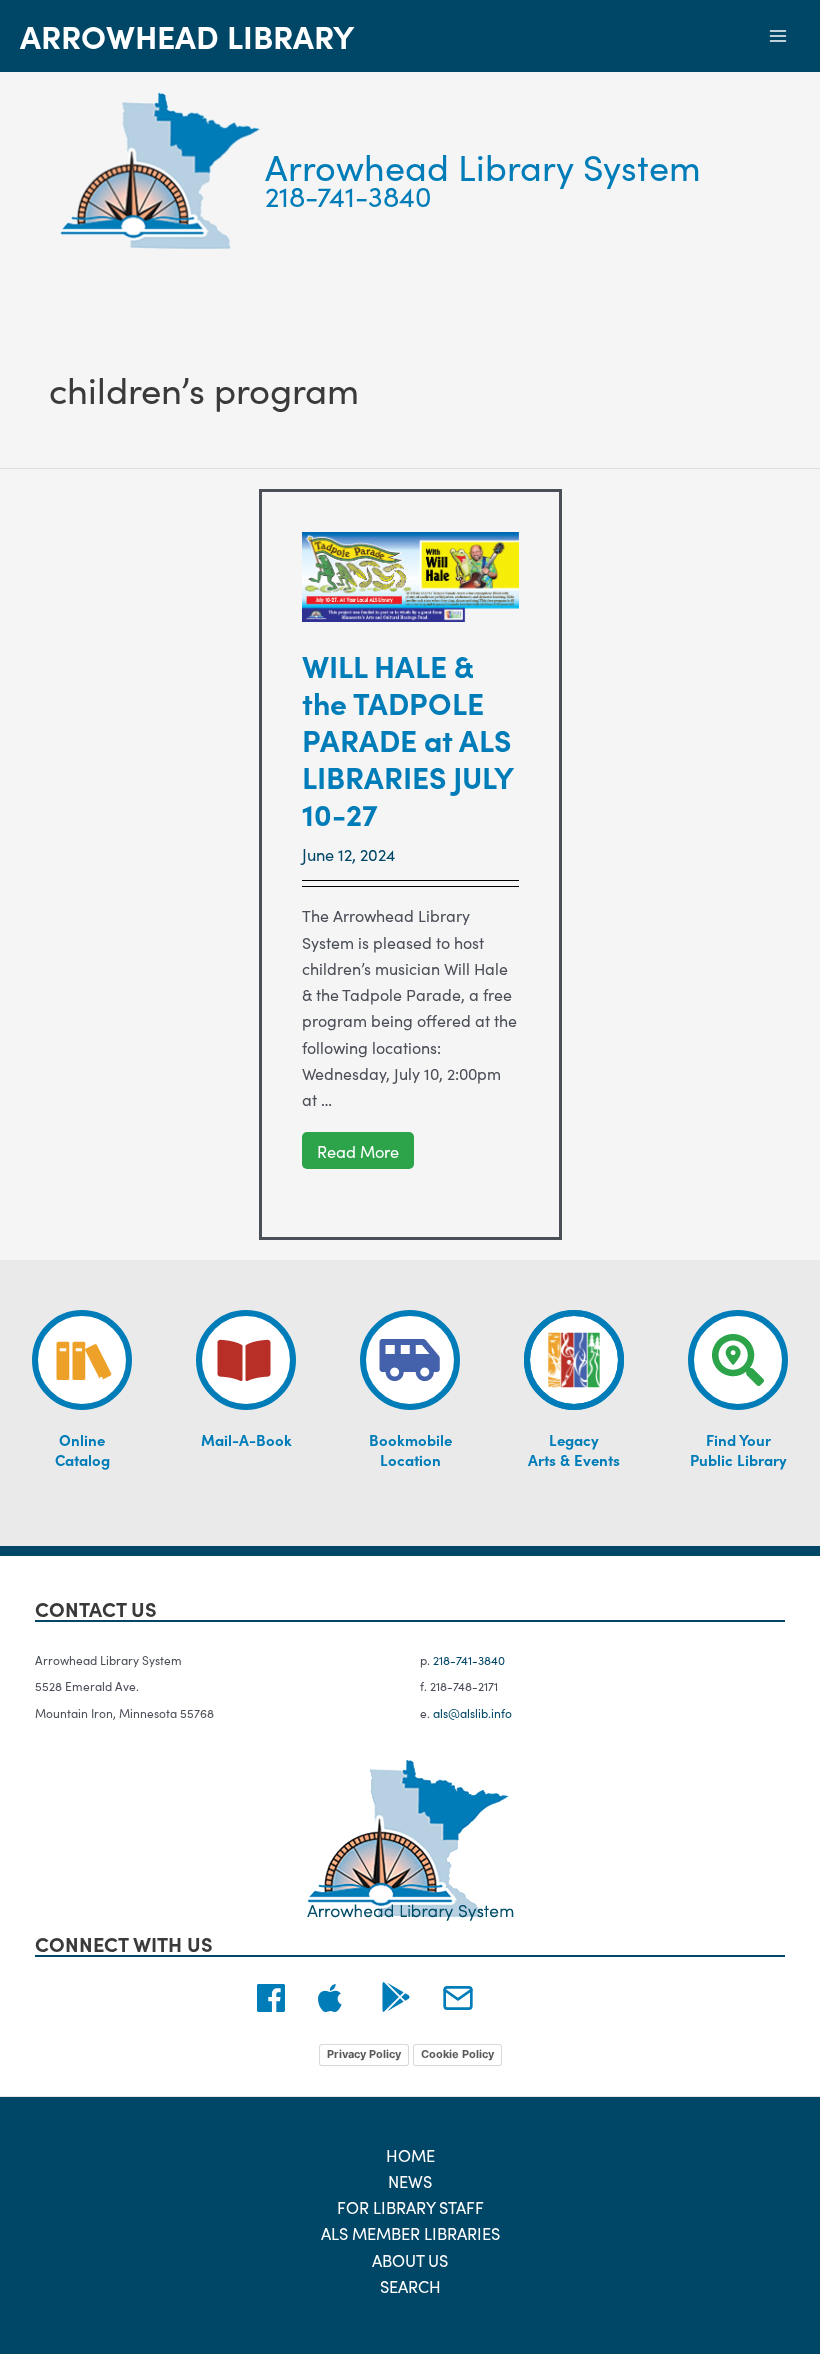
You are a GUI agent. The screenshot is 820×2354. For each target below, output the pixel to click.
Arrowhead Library (187, 35)
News (410, 2180)
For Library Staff (410, 2206)
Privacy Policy (364, 2054)
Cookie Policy (457, 2054)
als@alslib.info (472, 1712)
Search (410, 2285)
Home (410, 2154)
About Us (410, 2259)
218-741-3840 (348, 195)
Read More (357, 1151)
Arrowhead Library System (483, 165)
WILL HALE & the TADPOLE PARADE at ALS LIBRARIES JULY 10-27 (407, 739)
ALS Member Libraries (410, 2232)
